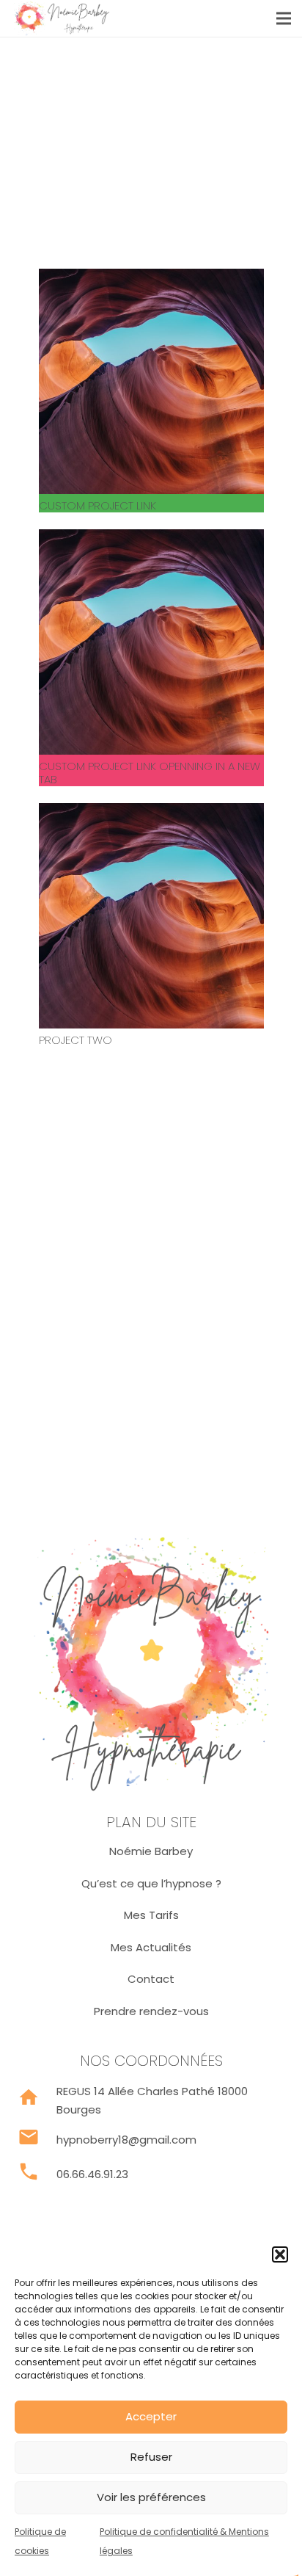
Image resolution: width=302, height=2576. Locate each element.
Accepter (151, 2416)
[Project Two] (151, 812)
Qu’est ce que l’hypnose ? (151, 1883)
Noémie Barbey (151, 1851)
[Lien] (61, 18)
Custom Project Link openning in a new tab (150, 773)
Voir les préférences (151, 2497)
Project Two (75, 1040)
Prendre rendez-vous (151, 2011)
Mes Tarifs (151, 1915)
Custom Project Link (97, 505)
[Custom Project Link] (151, 278)
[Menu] (284, 18)
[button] (280, 2254)
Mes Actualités (151, 1947)
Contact (151, 1979)
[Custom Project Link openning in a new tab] (151, 538)
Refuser (151, 2457)
